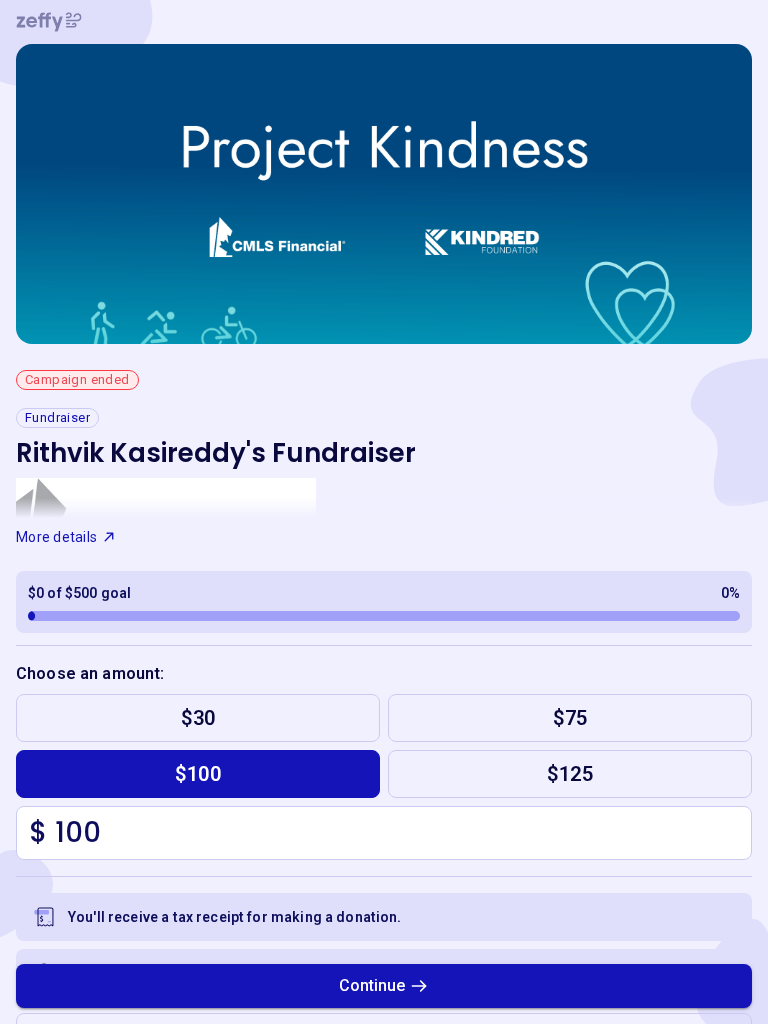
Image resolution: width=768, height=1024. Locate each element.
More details (56, 537)
